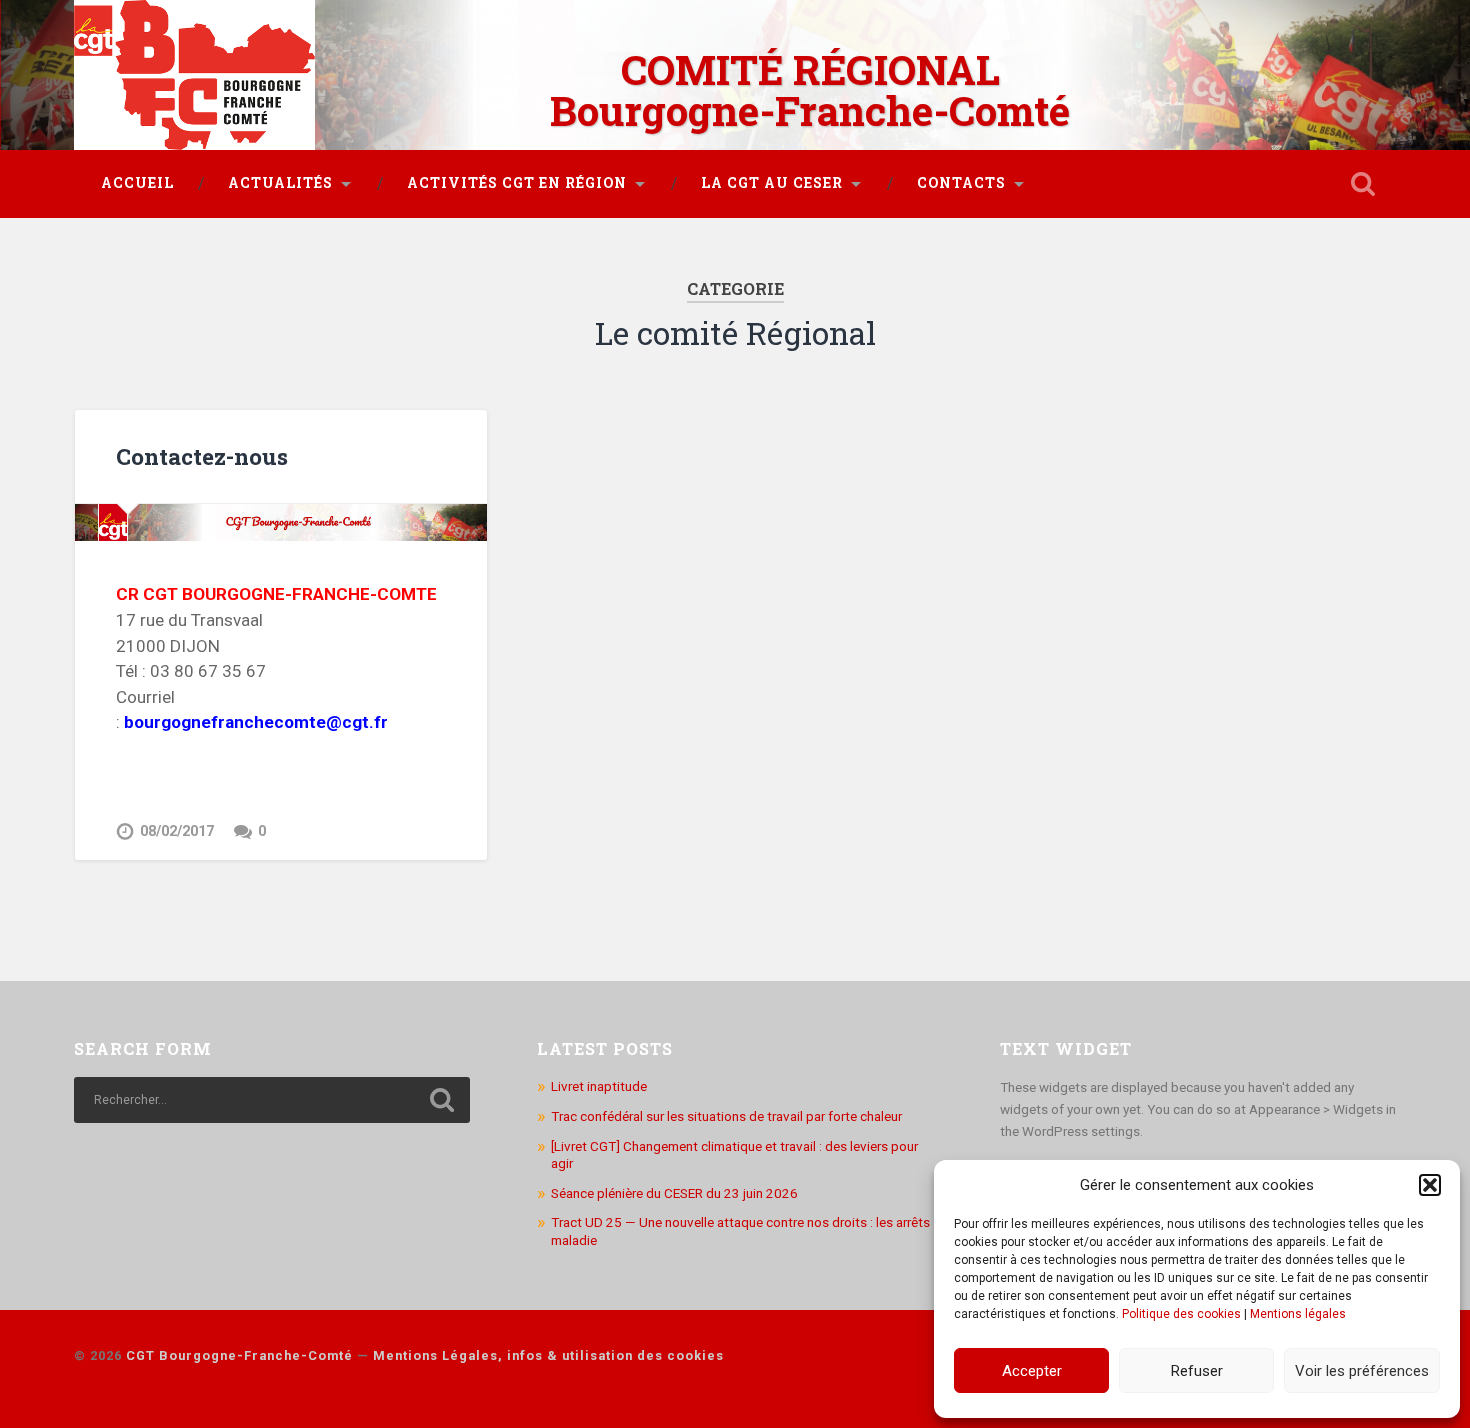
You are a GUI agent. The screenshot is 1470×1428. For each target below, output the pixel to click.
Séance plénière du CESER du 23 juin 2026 (674, 1193)
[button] (1430, 1185)
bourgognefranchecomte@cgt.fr (256, 722)
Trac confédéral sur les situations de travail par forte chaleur (726, 1116)
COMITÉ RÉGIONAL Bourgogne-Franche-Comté (810, 90)
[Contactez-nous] (281, 522)
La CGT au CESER (772, 183)
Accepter (1032, 1371)
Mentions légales (1298, 1314)
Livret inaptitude (599, 1086)
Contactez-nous (202, 456)
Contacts (961, 183)
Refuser (1197, 1371)
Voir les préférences (1362, 1371)
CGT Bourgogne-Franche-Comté (239, 1355)
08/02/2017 (177, 831)
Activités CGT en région (517, 183)
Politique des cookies (1181, 1314)
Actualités (280, 183)
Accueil (137, 183)
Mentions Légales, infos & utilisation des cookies (548, 1355)
